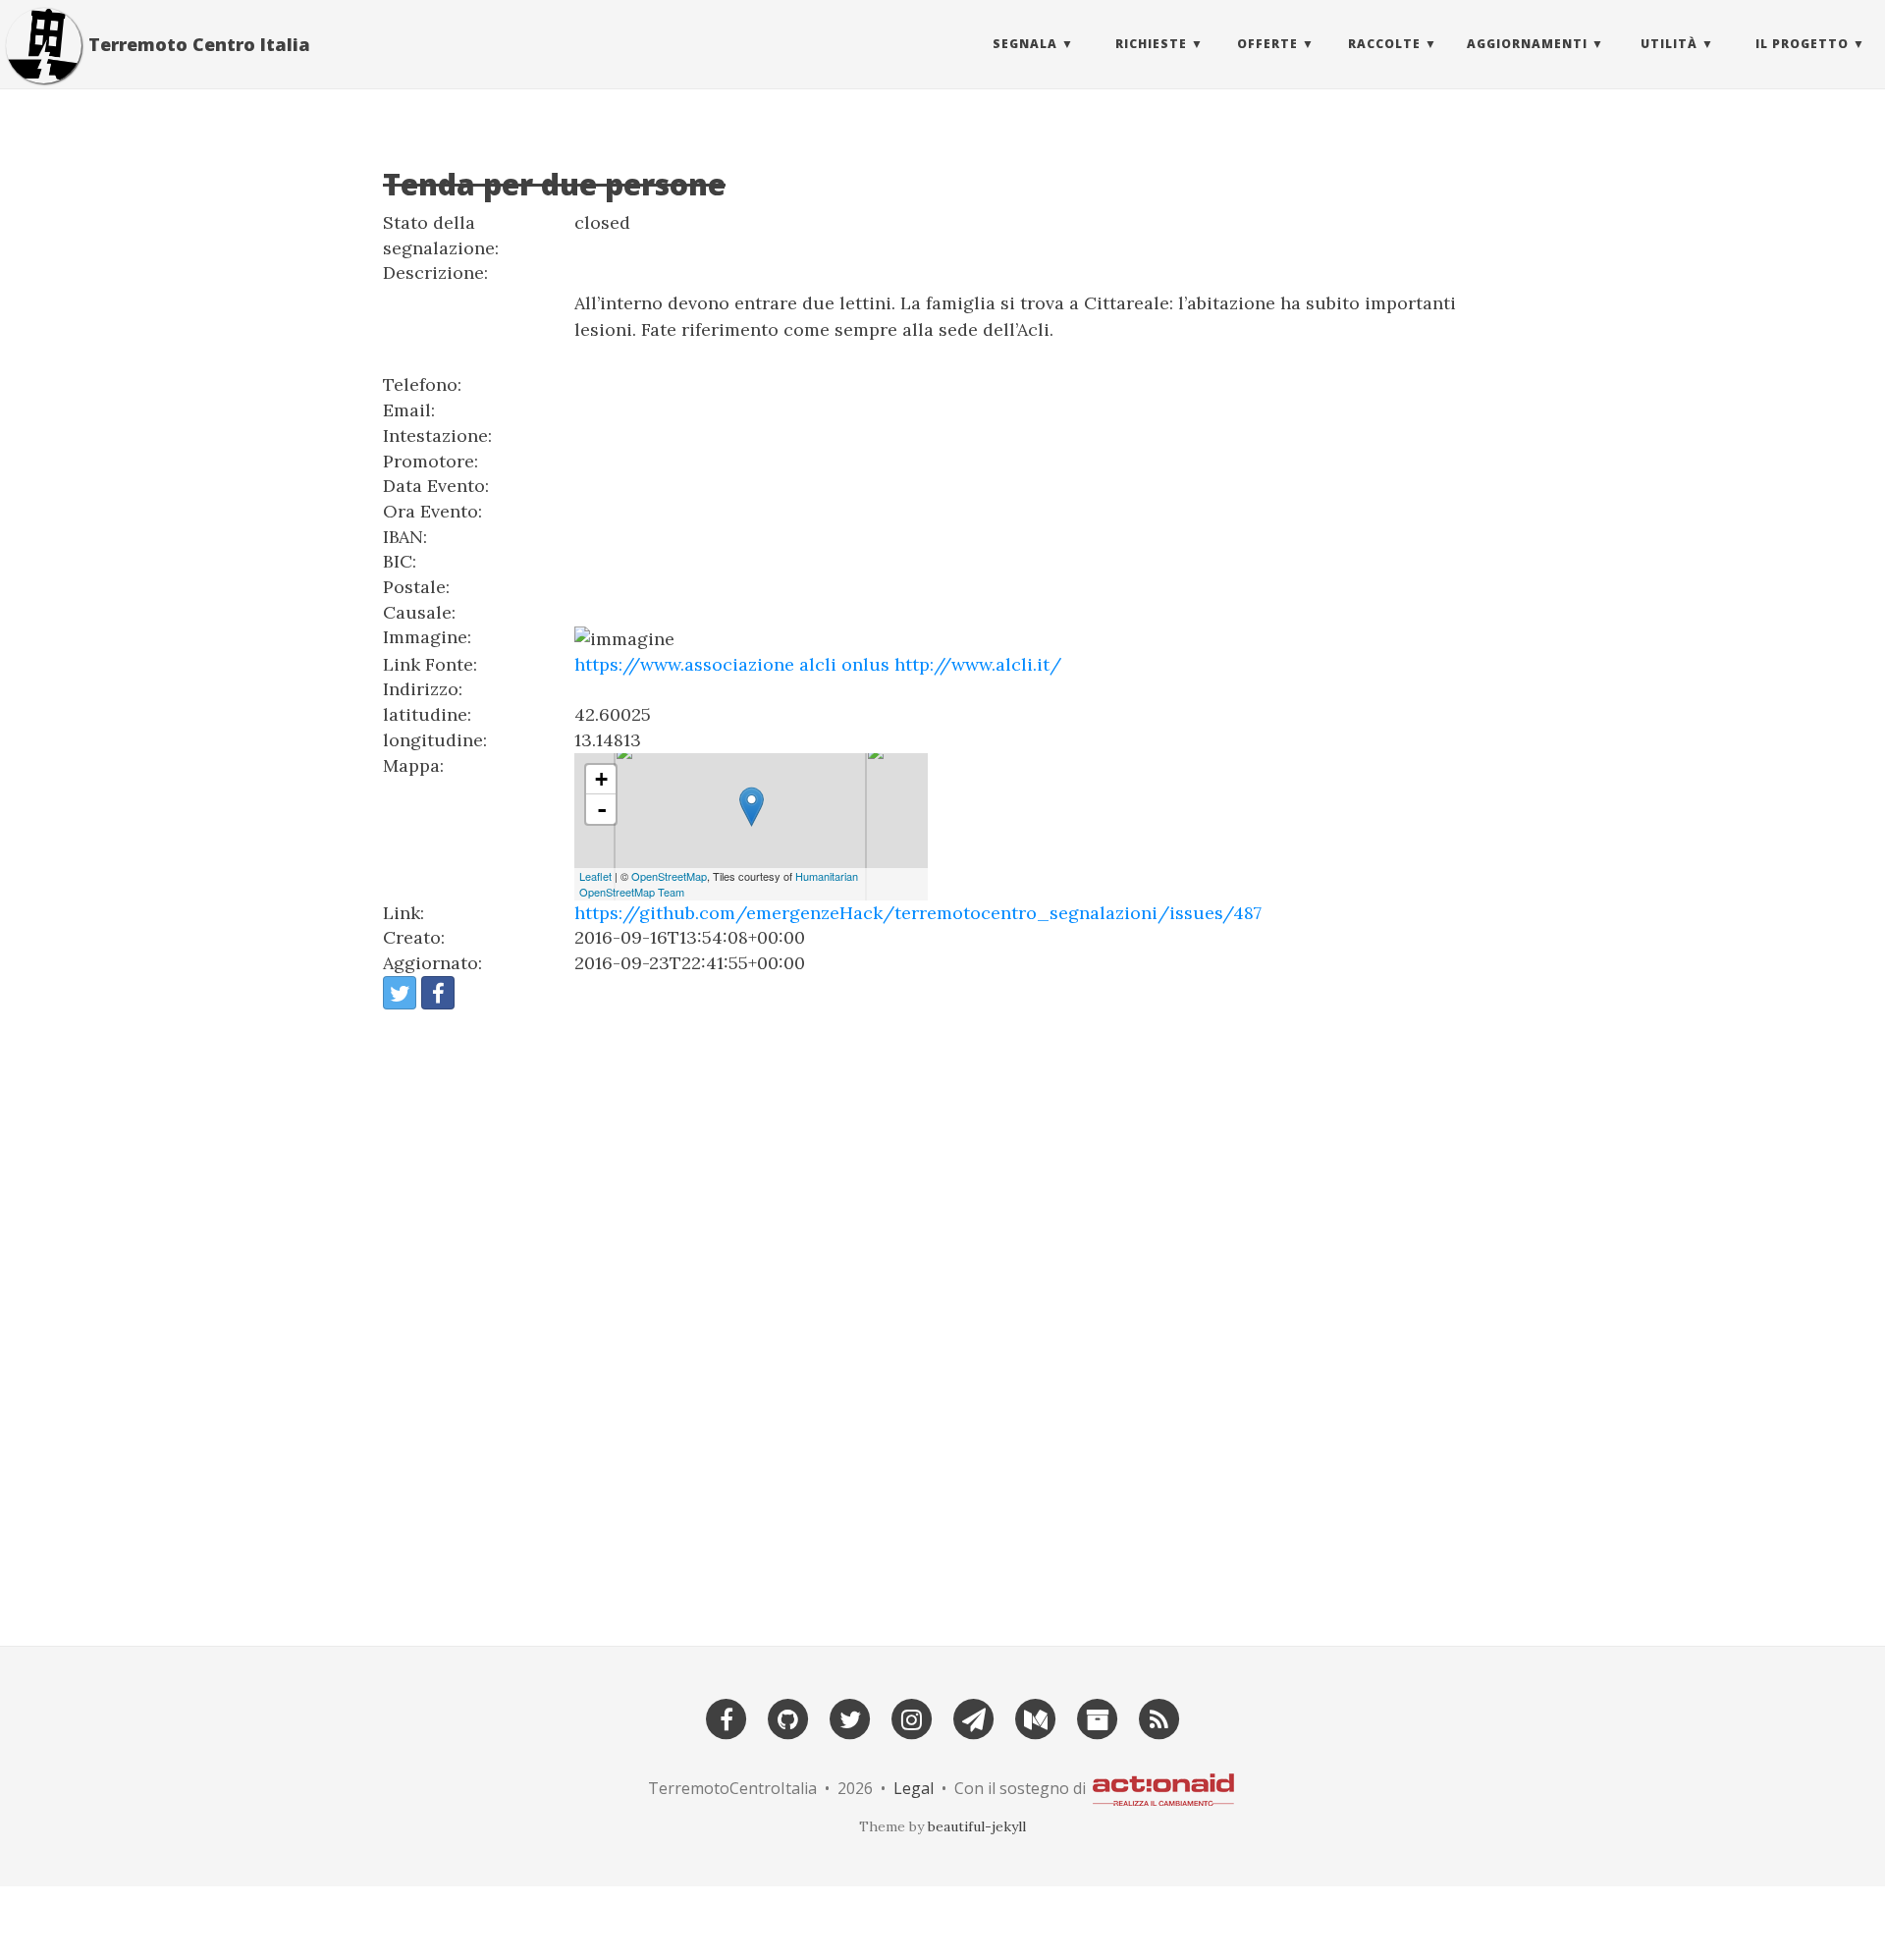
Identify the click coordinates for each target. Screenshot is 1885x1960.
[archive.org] (1098, 1717)
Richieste (1151, 44)
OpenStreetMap (669, 876)
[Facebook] (727, 1717)
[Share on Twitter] (400, 993)
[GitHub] (788, 1717)
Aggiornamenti (1527, 44)
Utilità (1669, 44)
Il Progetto (1802, 44)
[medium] (1036, 1717)
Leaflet (595, 876)
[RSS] (1159, 1717)
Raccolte (1384, 44)
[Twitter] (850, 1717)
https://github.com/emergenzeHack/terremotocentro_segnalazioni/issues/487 (918, 913)
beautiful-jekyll (977, 1826)
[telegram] (974, 1717)
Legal (914, 1788)
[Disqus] (942, 1319)
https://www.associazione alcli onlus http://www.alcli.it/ (818, 664)
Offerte (1267, 44)
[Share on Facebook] (438, 993)
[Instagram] (912, 1717)
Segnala (1025, 44)
